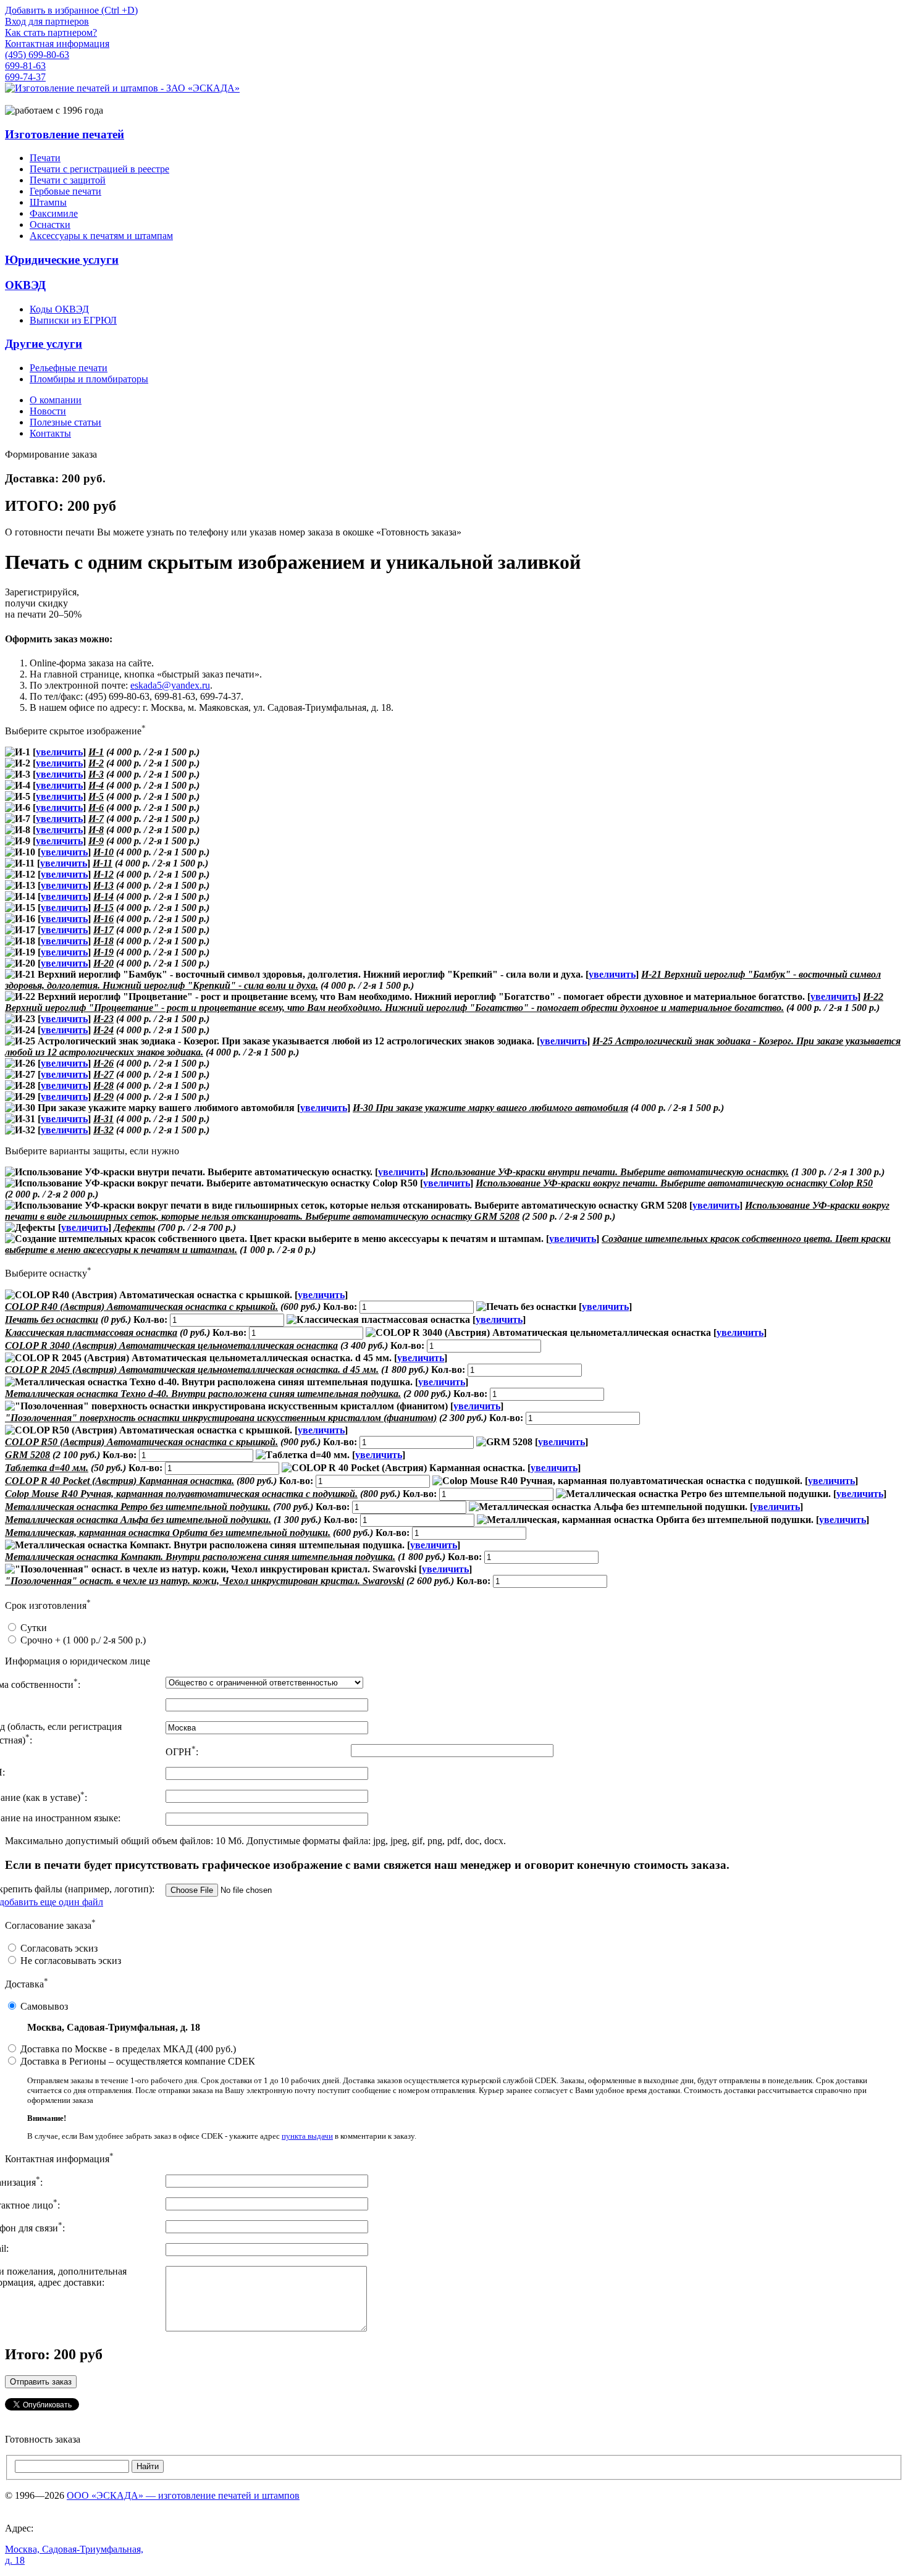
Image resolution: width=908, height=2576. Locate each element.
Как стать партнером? (51, 32)
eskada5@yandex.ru (170, 685)
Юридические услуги (62, 260)
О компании (56, 400)
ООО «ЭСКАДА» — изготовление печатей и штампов (183, 2495)
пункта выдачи (307, 2136)
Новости (48, 411)
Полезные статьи (65, 422)
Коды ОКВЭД (59, 309)
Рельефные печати (69, 368)
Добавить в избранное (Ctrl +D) (71, 10)
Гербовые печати (65, 191)
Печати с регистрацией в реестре (99, 169)
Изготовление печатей (65, 134)
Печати (45, 158)
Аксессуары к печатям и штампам (101, 236)
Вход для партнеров (47, 21)
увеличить (59, 752)
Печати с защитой (68, 180)
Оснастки (50, 224)
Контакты (50, 433)
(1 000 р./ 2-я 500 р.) (83, 1640)
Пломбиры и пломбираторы (89, 379)
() (128, 2049)
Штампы (48, 202)
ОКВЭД (25, 285)
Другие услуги (44, 344)
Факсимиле (54, 213)
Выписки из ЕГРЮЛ (73, 320)
